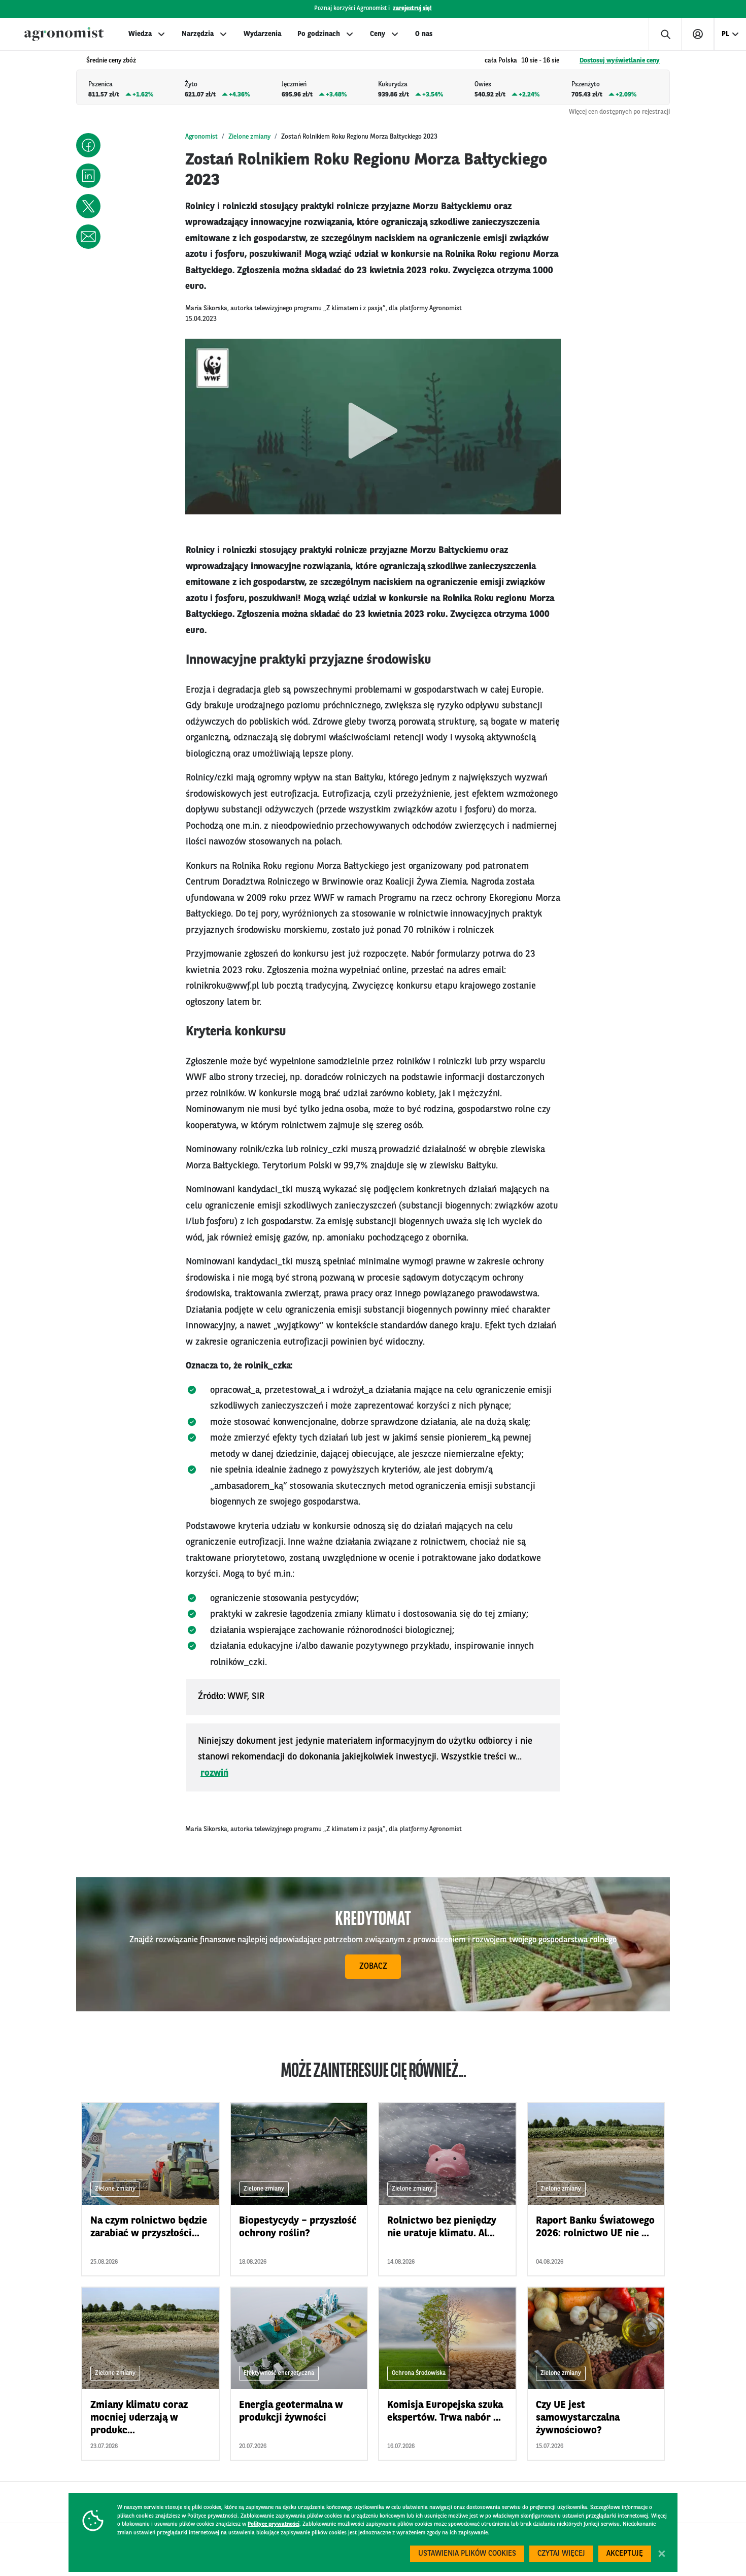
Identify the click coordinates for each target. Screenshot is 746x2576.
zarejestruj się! (412, 9)
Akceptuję (625, 2554)
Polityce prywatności (274, 2524)
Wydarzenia (262, 34)
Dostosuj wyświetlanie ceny (620, 61)
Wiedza (140, 34)
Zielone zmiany (249, 137)
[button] (88, 145)
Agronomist (201, 137)
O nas (424, 34)
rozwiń (214, 1773)
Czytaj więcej (561, 2554)
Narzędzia (198, 34)
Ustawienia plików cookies (467, 2554)
